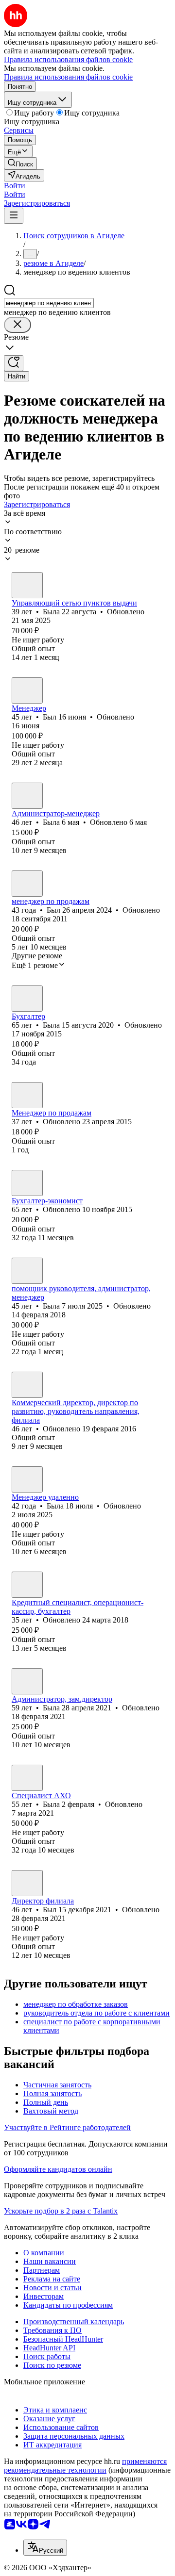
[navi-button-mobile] (14, 216)
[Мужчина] (27, 690)
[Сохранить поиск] (14, 363)
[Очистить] (17, 325)
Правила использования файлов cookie (68, 77)
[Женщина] (27, 585)
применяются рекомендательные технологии (85, 2466)
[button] (15, 186)
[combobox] (49, 303)
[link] (20, 163)
